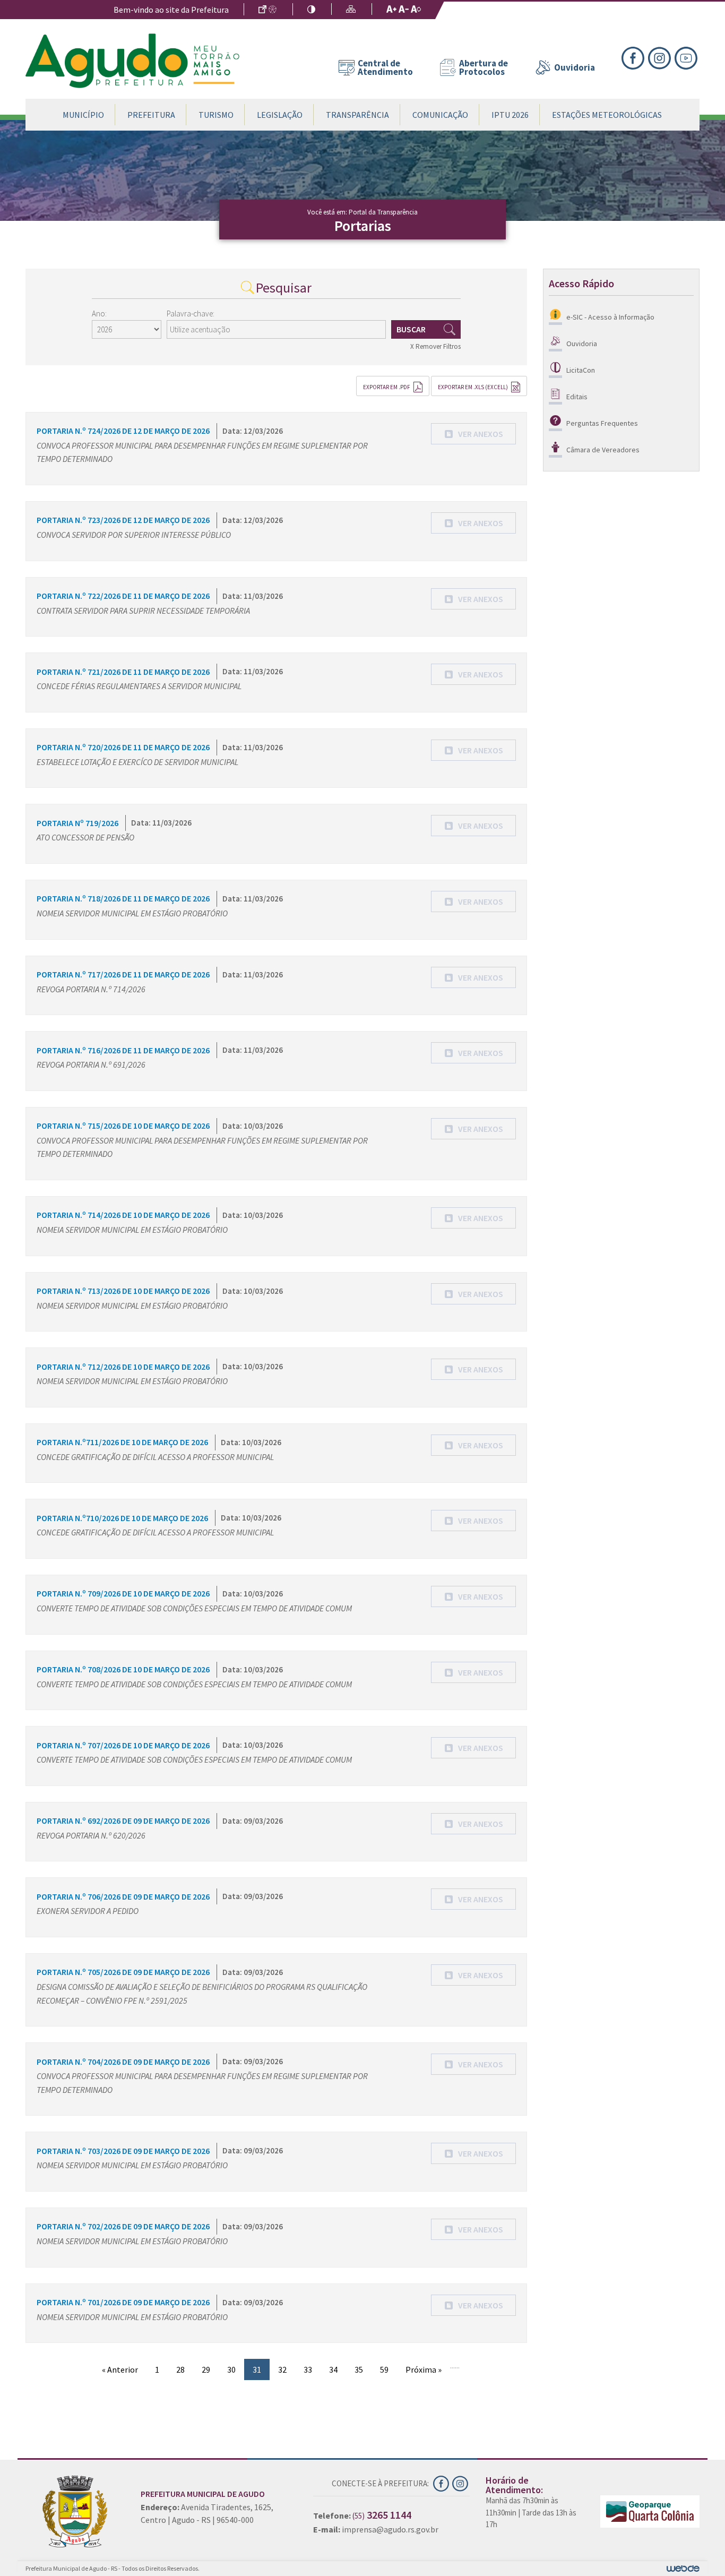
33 (308, 2369)
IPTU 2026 (510, 115)
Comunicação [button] (440, 115)
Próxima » (424, 2369)
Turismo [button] (216, 115)
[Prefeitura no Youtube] (687, 57)
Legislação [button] (280, 115)
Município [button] (83, 115)
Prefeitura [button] (151, 115)
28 (180, 2369)
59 (384, 2369)
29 (206, 2369)
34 (333, 2369)
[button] (473, 434)
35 (359, 2369)
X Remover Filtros (435, 346)
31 (257, 2369)
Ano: (99, 314)
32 (282, 2369)
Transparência (357, 115)
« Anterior (120, 2369)
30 (231, 2369)
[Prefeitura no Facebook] (635, 57)
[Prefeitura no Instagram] (661, 57)
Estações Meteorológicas (607, 115)
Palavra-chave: (191, 314)
